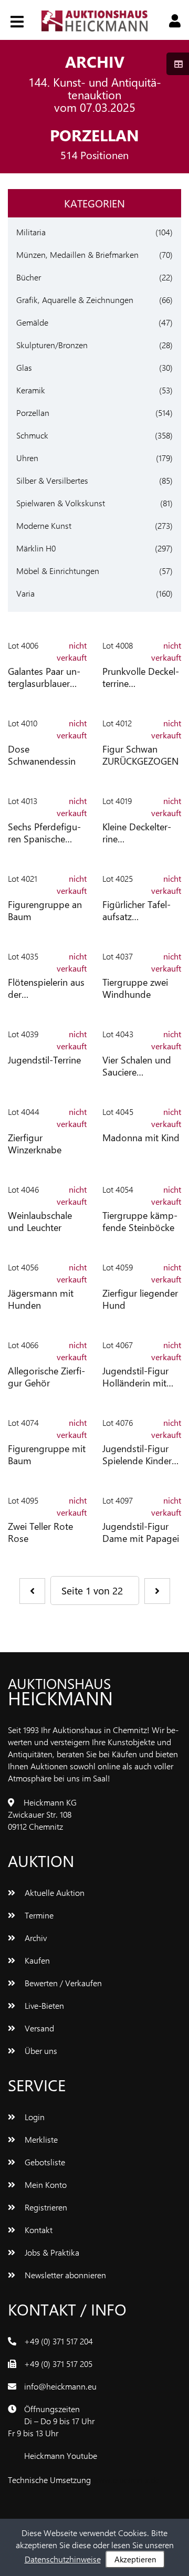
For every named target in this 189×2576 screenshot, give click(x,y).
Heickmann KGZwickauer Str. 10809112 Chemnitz (42, 1814)
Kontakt (38, 2230)
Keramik (31, 390)
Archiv (35, 1938)
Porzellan (33, 413)
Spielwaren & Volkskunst (61, 503)
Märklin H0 (36, 548)
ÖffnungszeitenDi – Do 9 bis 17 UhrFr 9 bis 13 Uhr (51, 2421)
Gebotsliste (44, 2162)
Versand (38, 2028)
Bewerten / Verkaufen (62, 1983)
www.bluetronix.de (126, 2480)
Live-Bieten (43, 2005)
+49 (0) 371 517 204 (59, 2341)
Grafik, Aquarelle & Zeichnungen (75, 300)
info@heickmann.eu (60, 2386)
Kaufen (36, 1960)
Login (34, 2117)
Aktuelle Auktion (54, 1892)
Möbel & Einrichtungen (58, 571)
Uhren (27, 458)
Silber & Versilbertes (52, 480)
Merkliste (40, 2139)
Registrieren (45, 2207)
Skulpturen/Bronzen (52, 345)
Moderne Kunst (44, 525)
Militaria (31, 232)
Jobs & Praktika (51, 2252)
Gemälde (32, 322)
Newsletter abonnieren (64, 2275)
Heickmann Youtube (61, 2455)
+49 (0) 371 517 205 (58, 2364)
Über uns (40, 2051)
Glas (24, 367)
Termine (38, 1915)
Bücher (29, 277)
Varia (25, 593)
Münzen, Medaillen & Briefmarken (77, 254)
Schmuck (32, 435)
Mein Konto (45, 2184)
